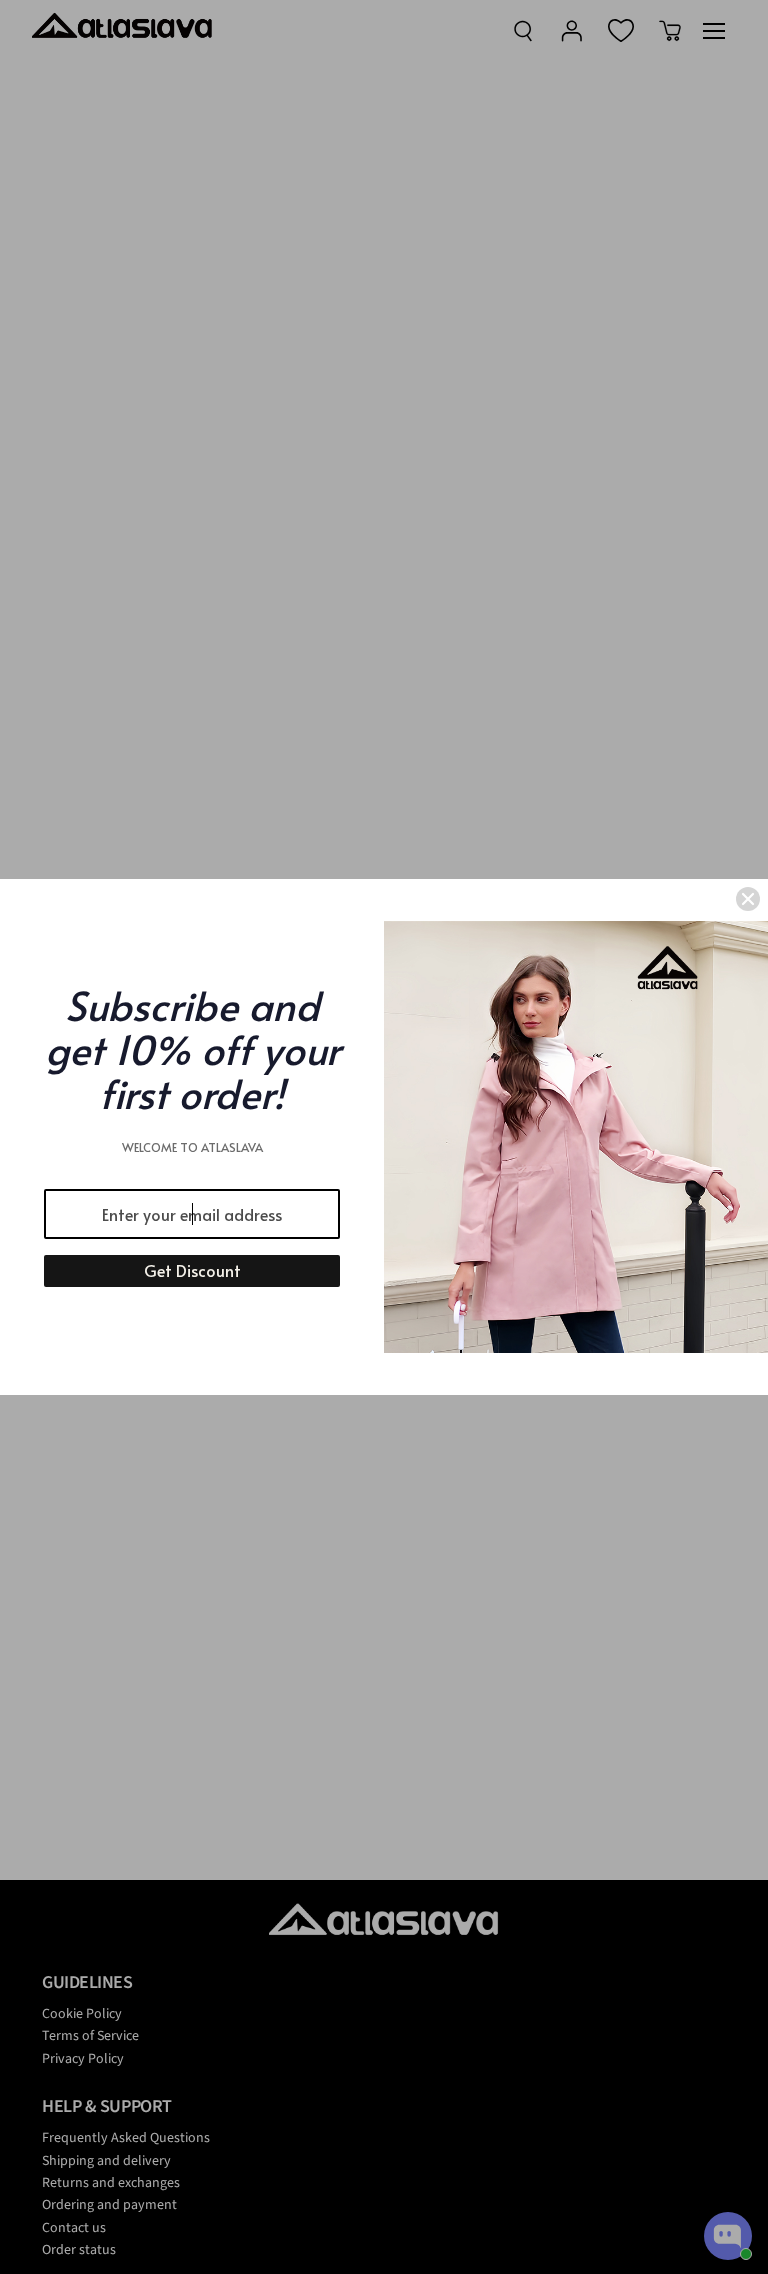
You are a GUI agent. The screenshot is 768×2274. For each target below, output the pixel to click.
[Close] (748, 899)
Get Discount (192, 1270)
